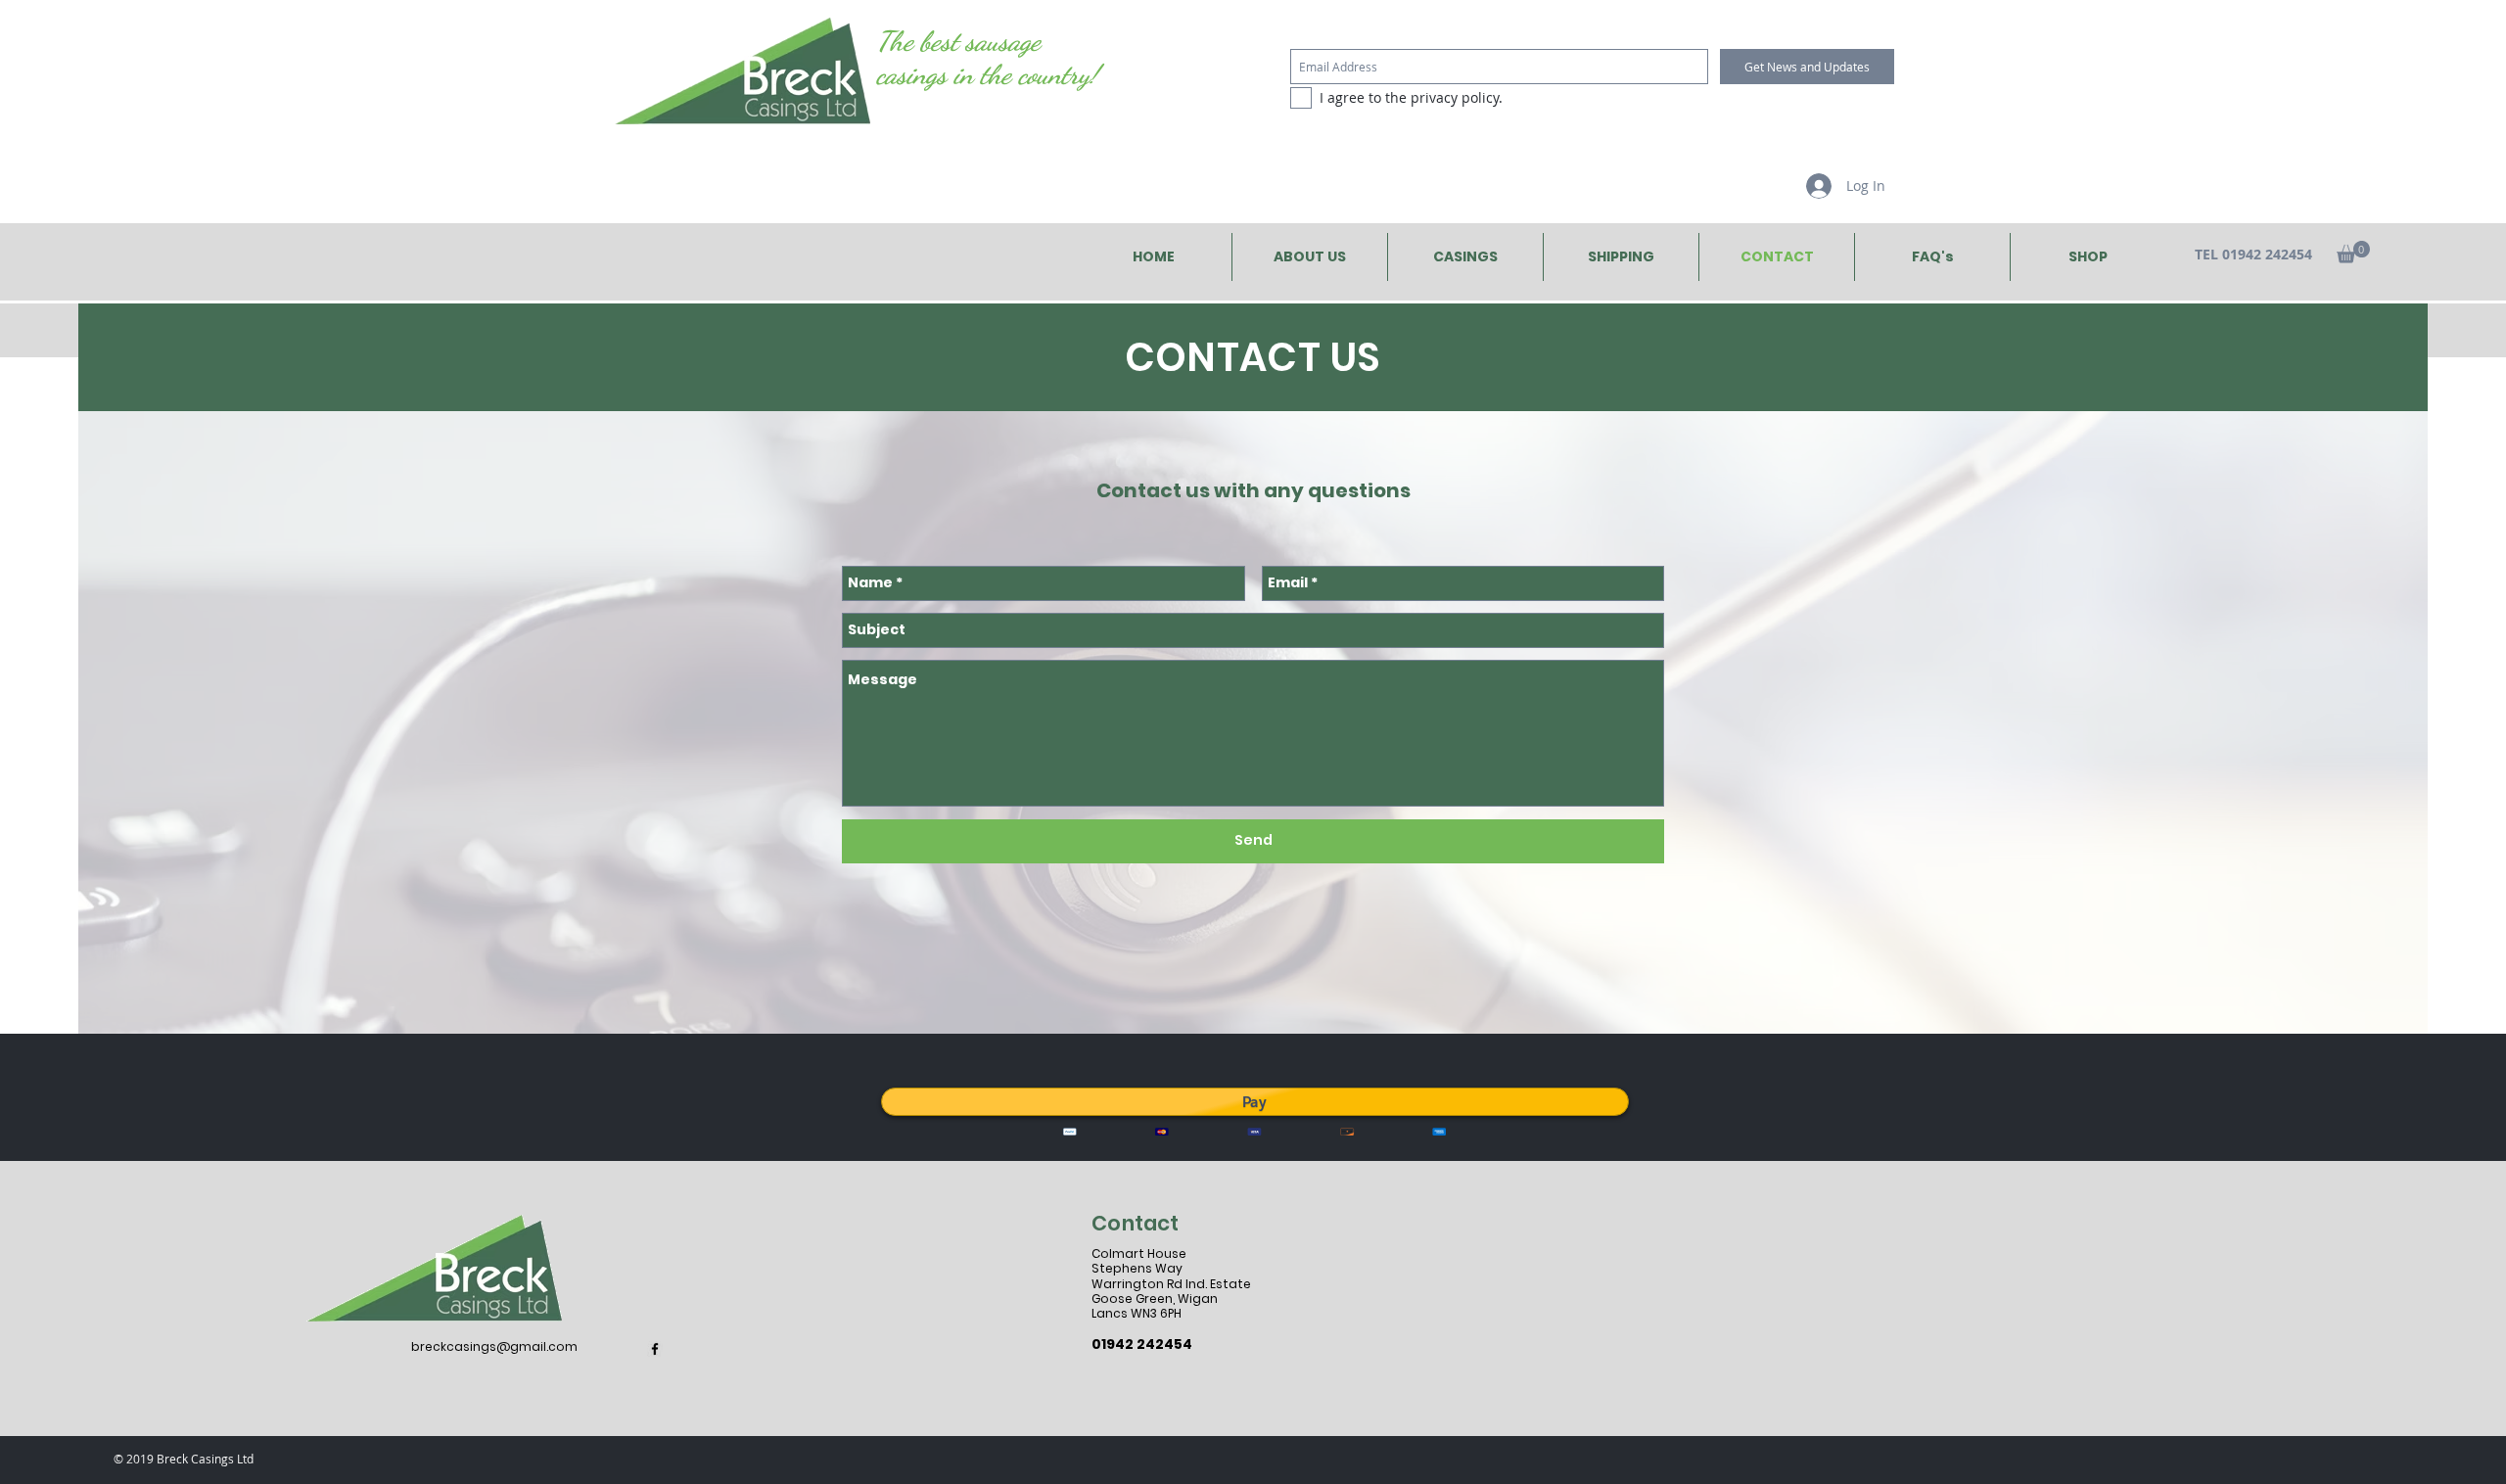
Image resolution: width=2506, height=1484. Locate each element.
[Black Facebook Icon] (655, 1349)
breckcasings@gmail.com (494, 1346)
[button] (2353, 252)
